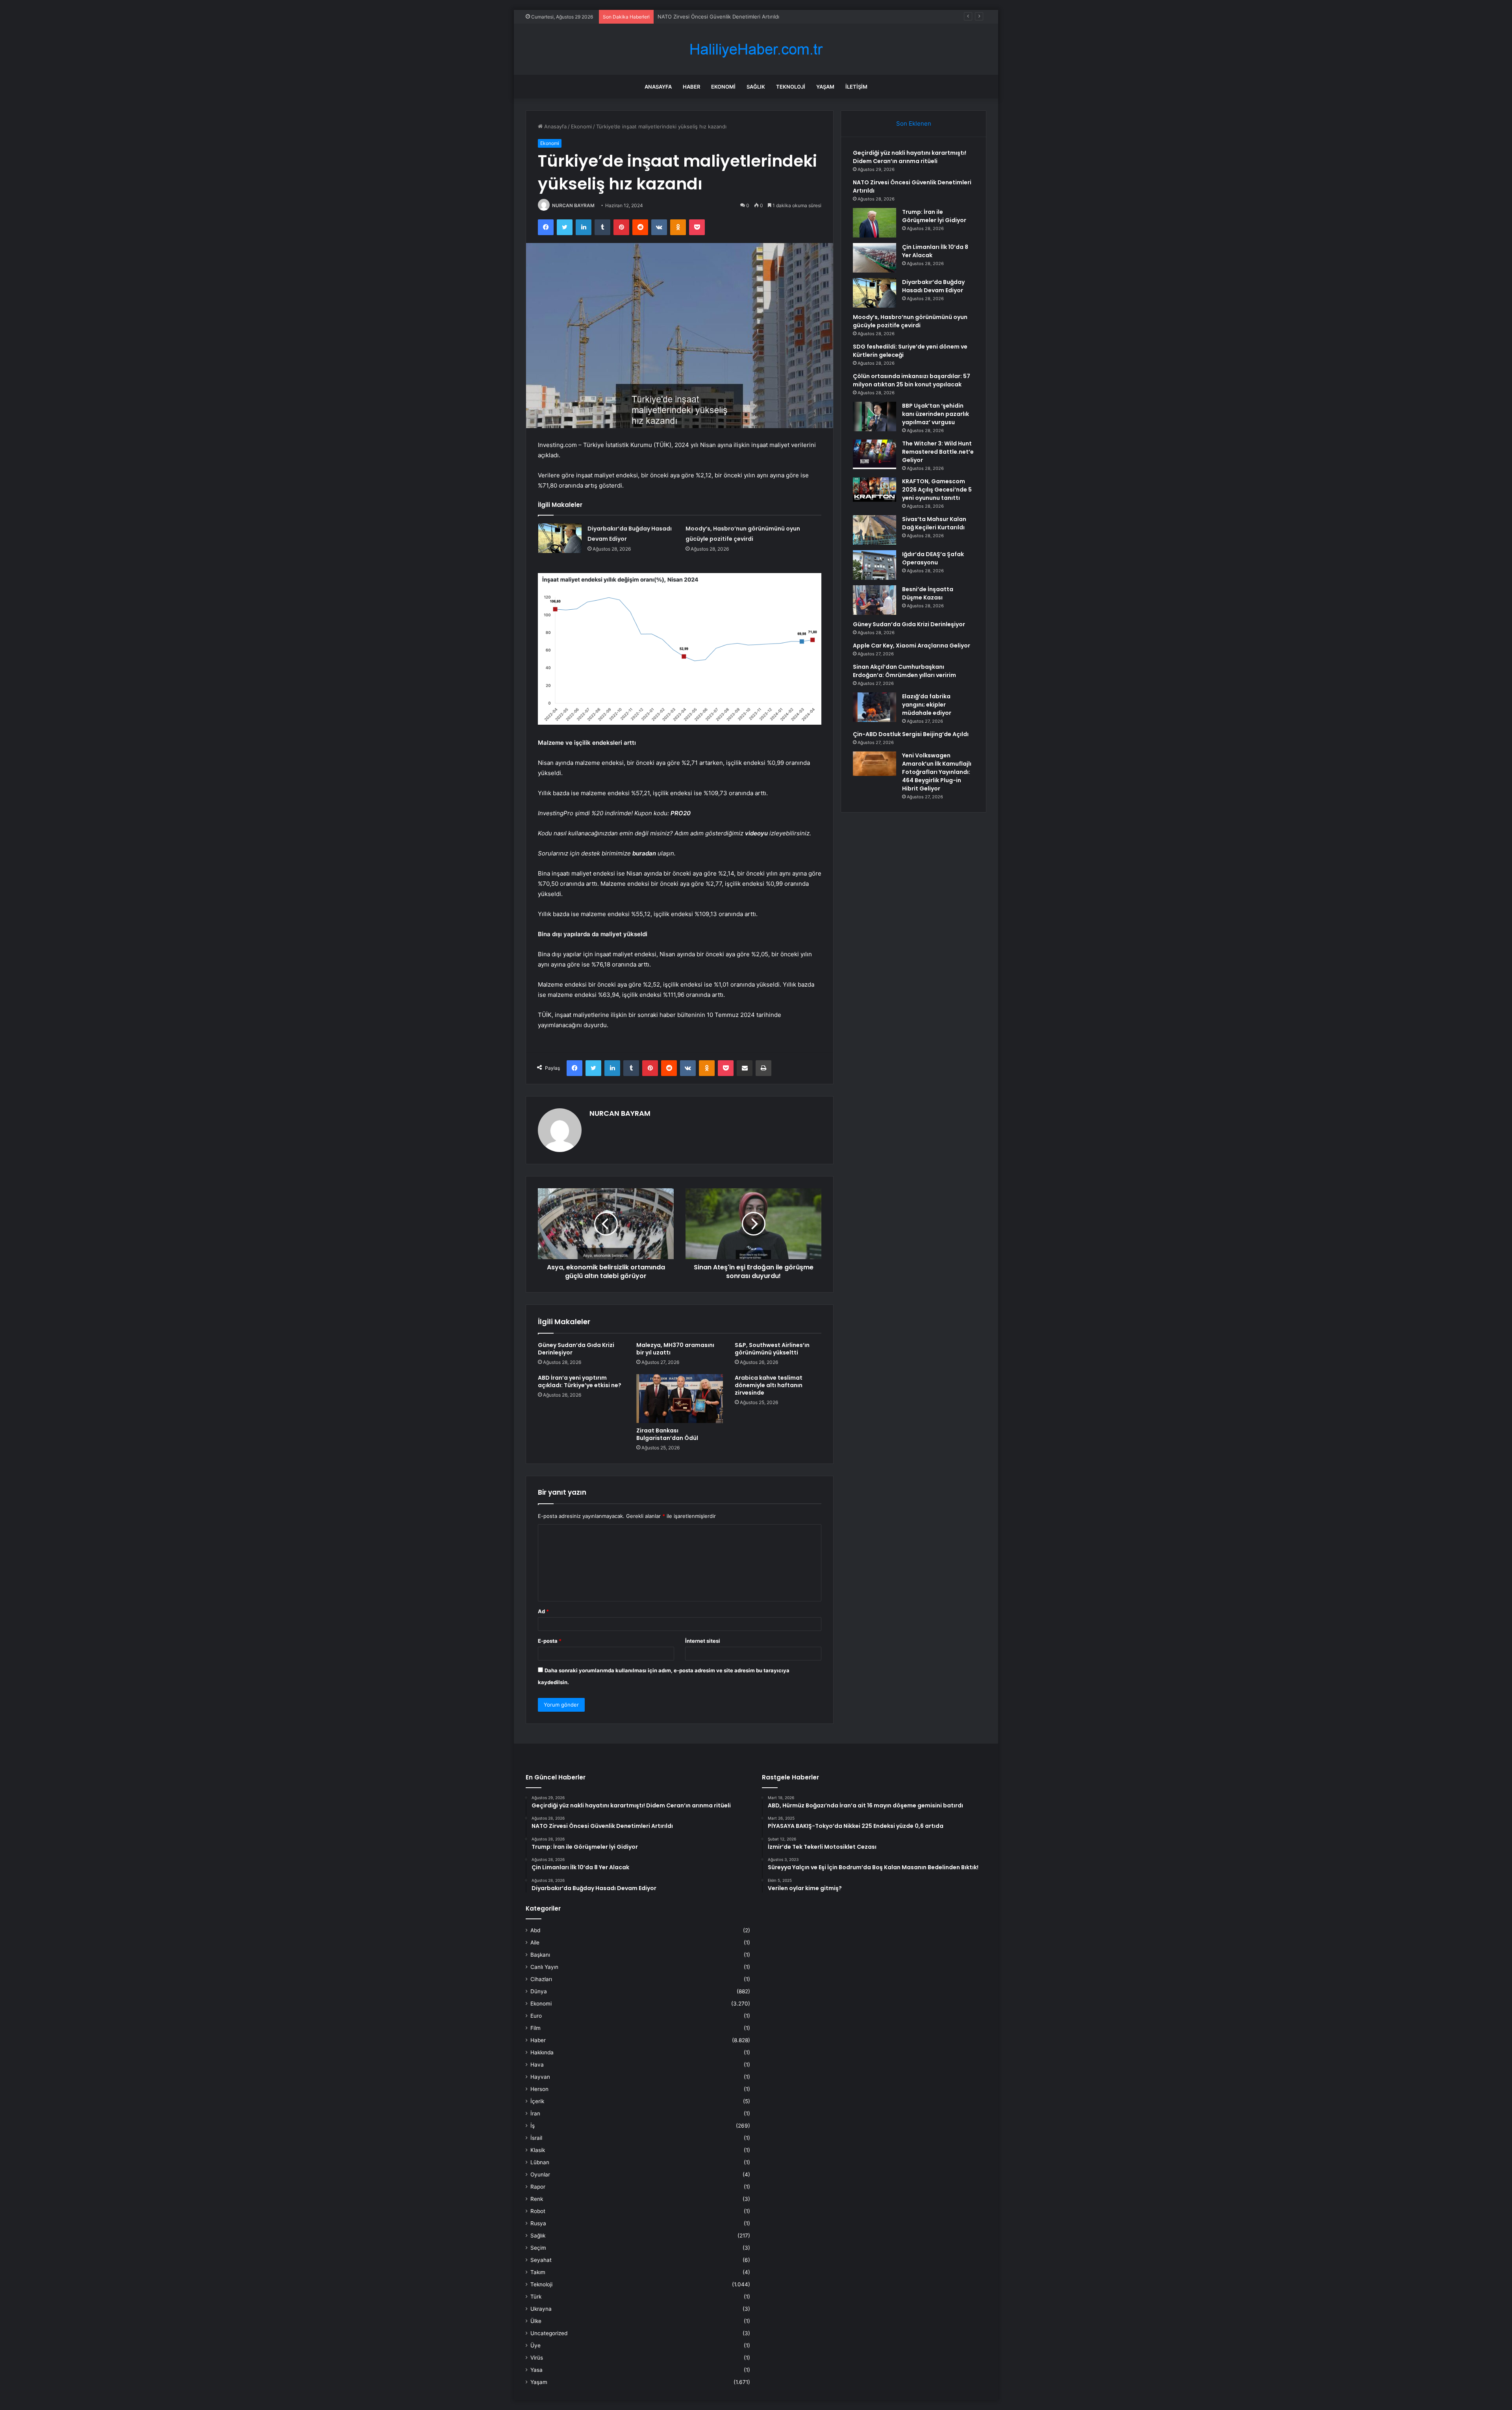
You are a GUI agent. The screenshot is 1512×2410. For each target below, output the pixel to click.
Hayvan (540, 2077)
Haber (691, 87)
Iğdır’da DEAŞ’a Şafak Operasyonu (933, 558)
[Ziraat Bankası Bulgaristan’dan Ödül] (680, 1399)
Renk (537, 2199)
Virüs (537, 2358)
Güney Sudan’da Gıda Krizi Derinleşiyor (576, 1349)
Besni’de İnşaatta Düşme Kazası (928, 593)
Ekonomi (723, 87)
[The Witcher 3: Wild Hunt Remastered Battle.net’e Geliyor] (875, 454)
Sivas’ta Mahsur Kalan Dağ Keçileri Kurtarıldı (934, 523)
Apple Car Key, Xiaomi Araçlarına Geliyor (912, 646)
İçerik (537, 2101)
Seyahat (541, 2260)
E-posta (550, 1641)
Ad (543, 1611)
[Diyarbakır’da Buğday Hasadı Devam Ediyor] (560, 538)
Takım (538, 2272)
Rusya (538, 2223)
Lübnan (540, 2162)
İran (535, 2113)
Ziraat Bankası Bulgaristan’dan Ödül (667, 1434)
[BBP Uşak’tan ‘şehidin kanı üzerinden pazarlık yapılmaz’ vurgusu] (875, 417)
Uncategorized (549, 2333)
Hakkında (542, 2052)
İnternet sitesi (703, 1641)
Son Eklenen (914, 123)
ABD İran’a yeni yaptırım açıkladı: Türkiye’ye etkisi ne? (580, 1381)
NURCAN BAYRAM (573, 205)
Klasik (538, 2150)
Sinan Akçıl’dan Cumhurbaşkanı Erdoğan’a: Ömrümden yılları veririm (904, 671)
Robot (538, 2211)
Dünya (539, 1991)
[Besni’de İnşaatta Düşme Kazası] (875, 600)
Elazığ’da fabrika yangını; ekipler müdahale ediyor (927, 705)
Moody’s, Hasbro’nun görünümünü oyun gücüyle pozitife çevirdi (910, 321)
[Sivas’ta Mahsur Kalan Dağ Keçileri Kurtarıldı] (875, 530)
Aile (535, 1942)
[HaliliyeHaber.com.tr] (756, 49)
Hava (537, 2065)
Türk (536, 2297)
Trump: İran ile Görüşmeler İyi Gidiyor (703, 17)
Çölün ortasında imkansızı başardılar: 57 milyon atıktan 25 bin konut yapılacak (912, 380)
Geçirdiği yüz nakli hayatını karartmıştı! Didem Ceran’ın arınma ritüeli (910, 157)
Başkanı (540, 1955)
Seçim (538, 2248)
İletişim (856, 87)
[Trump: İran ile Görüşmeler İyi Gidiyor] (875, 223)
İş (533, 2126)
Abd (535, 1930)
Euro (536, 2016)
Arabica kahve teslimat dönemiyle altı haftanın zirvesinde (769, 1385)
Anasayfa (658, 87)
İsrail (536, 2138)
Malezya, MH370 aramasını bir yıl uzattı (675, 1349)
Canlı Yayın (544, 1967)
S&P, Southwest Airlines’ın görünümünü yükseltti (772, 1349)
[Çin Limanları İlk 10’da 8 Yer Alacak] (875, 258)
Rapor (538, 2187)
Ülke (536, 2321)
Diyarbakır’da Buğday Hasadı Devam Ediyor (933, 286)
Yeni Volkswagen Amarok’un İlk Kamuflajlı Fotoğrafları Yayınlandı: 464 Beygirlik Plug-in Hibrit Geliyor (937, 772)
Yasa (536, 2370)
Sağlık (756, 87)
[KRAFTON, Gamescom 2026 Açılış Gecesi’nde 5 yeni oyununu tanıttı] (875, 490)
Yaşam (825, 87)
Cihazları (541, 1979)
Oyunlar (540, 2174)
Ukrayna (541, 2309)
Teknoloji (791, 87)
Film (535, 2028)
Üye (535, 2345)
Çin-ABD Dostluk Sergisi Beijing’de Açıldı (911, 734)
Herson (539, 2089)
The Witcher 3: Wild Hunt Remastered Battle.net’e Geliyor (938, 452)
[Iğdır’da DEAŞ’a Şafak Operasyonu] (875, 565)
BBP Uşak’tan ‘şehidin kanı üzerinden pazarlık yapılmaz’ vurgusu (936, 414)
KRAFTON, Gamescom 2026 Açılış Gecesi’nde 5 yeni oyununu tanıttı (937, 490)
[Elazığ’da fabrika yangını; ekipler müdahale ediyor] (875, 707)
